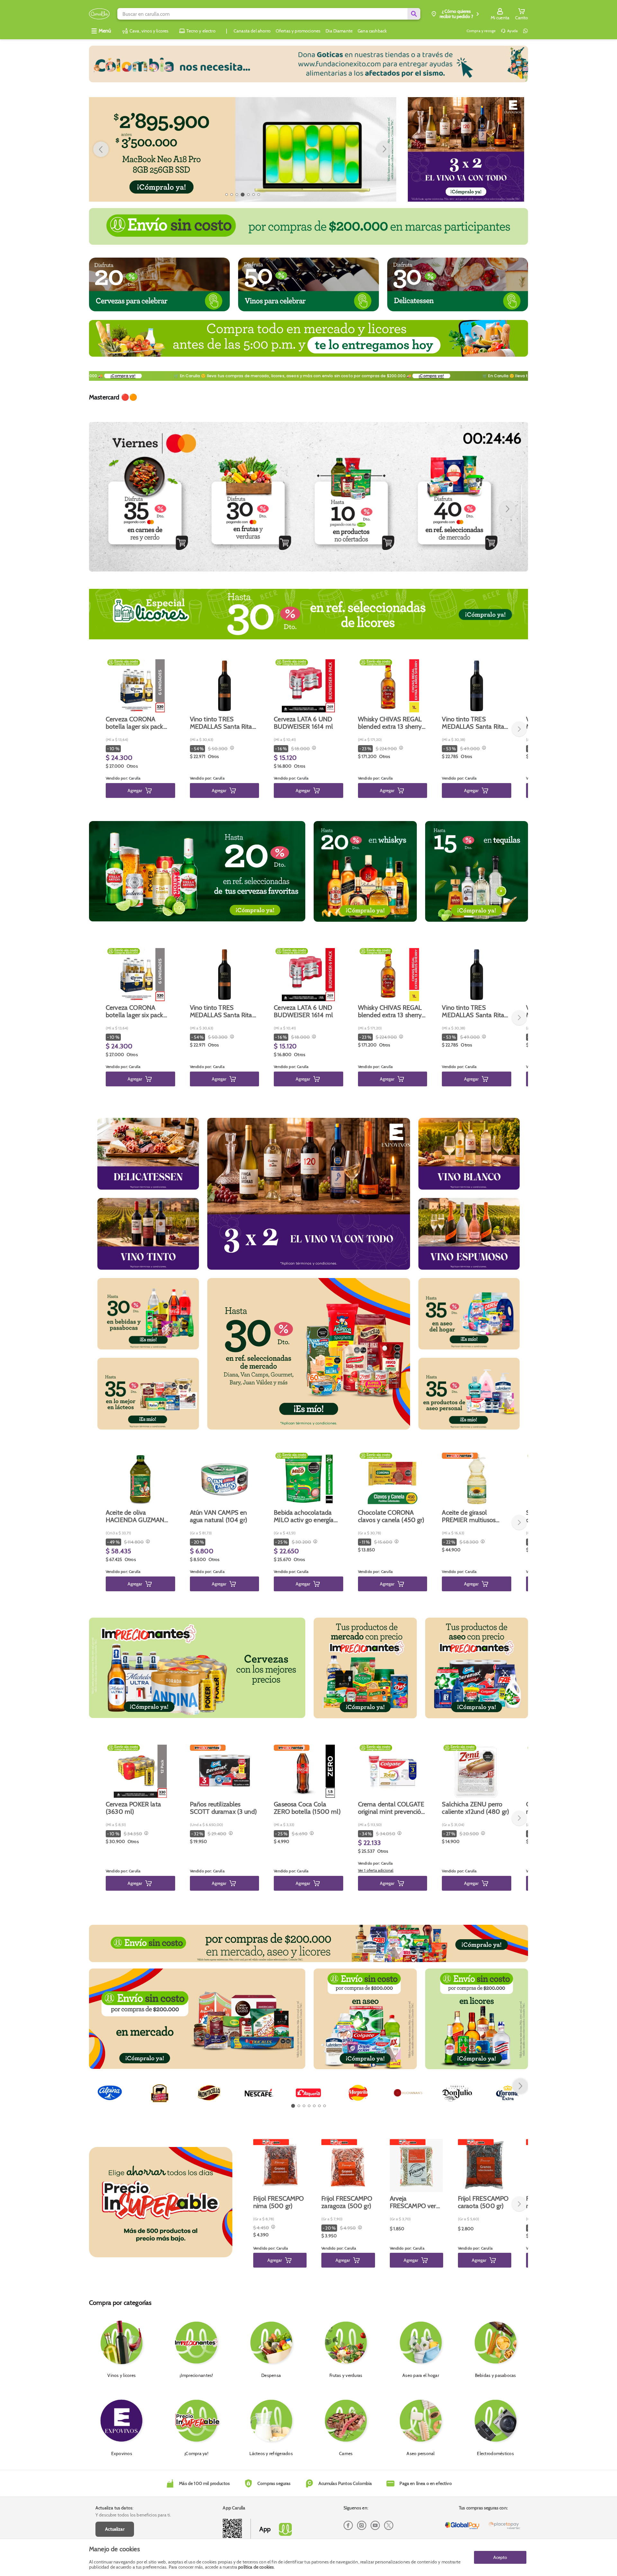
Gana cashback (372, 31)
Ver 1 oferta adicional (376, 1870)
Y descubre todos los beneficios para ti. (133, 2515)
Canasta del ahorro (252, 31)
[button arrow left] (101, 149)
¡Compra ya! (107, 376)
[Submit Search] (414, 14)
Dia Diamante (339, 31)
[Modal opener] (231, 748)
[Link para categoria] (308, 64)
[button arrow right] (384, 149)
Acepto (500, 2557)
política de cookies (256, 2567)
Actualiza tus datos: (114, 2508)
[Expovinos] (466, 149)
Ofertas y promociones (298, 31)
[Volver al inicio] (99, 14)
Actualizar (115, 2529)
